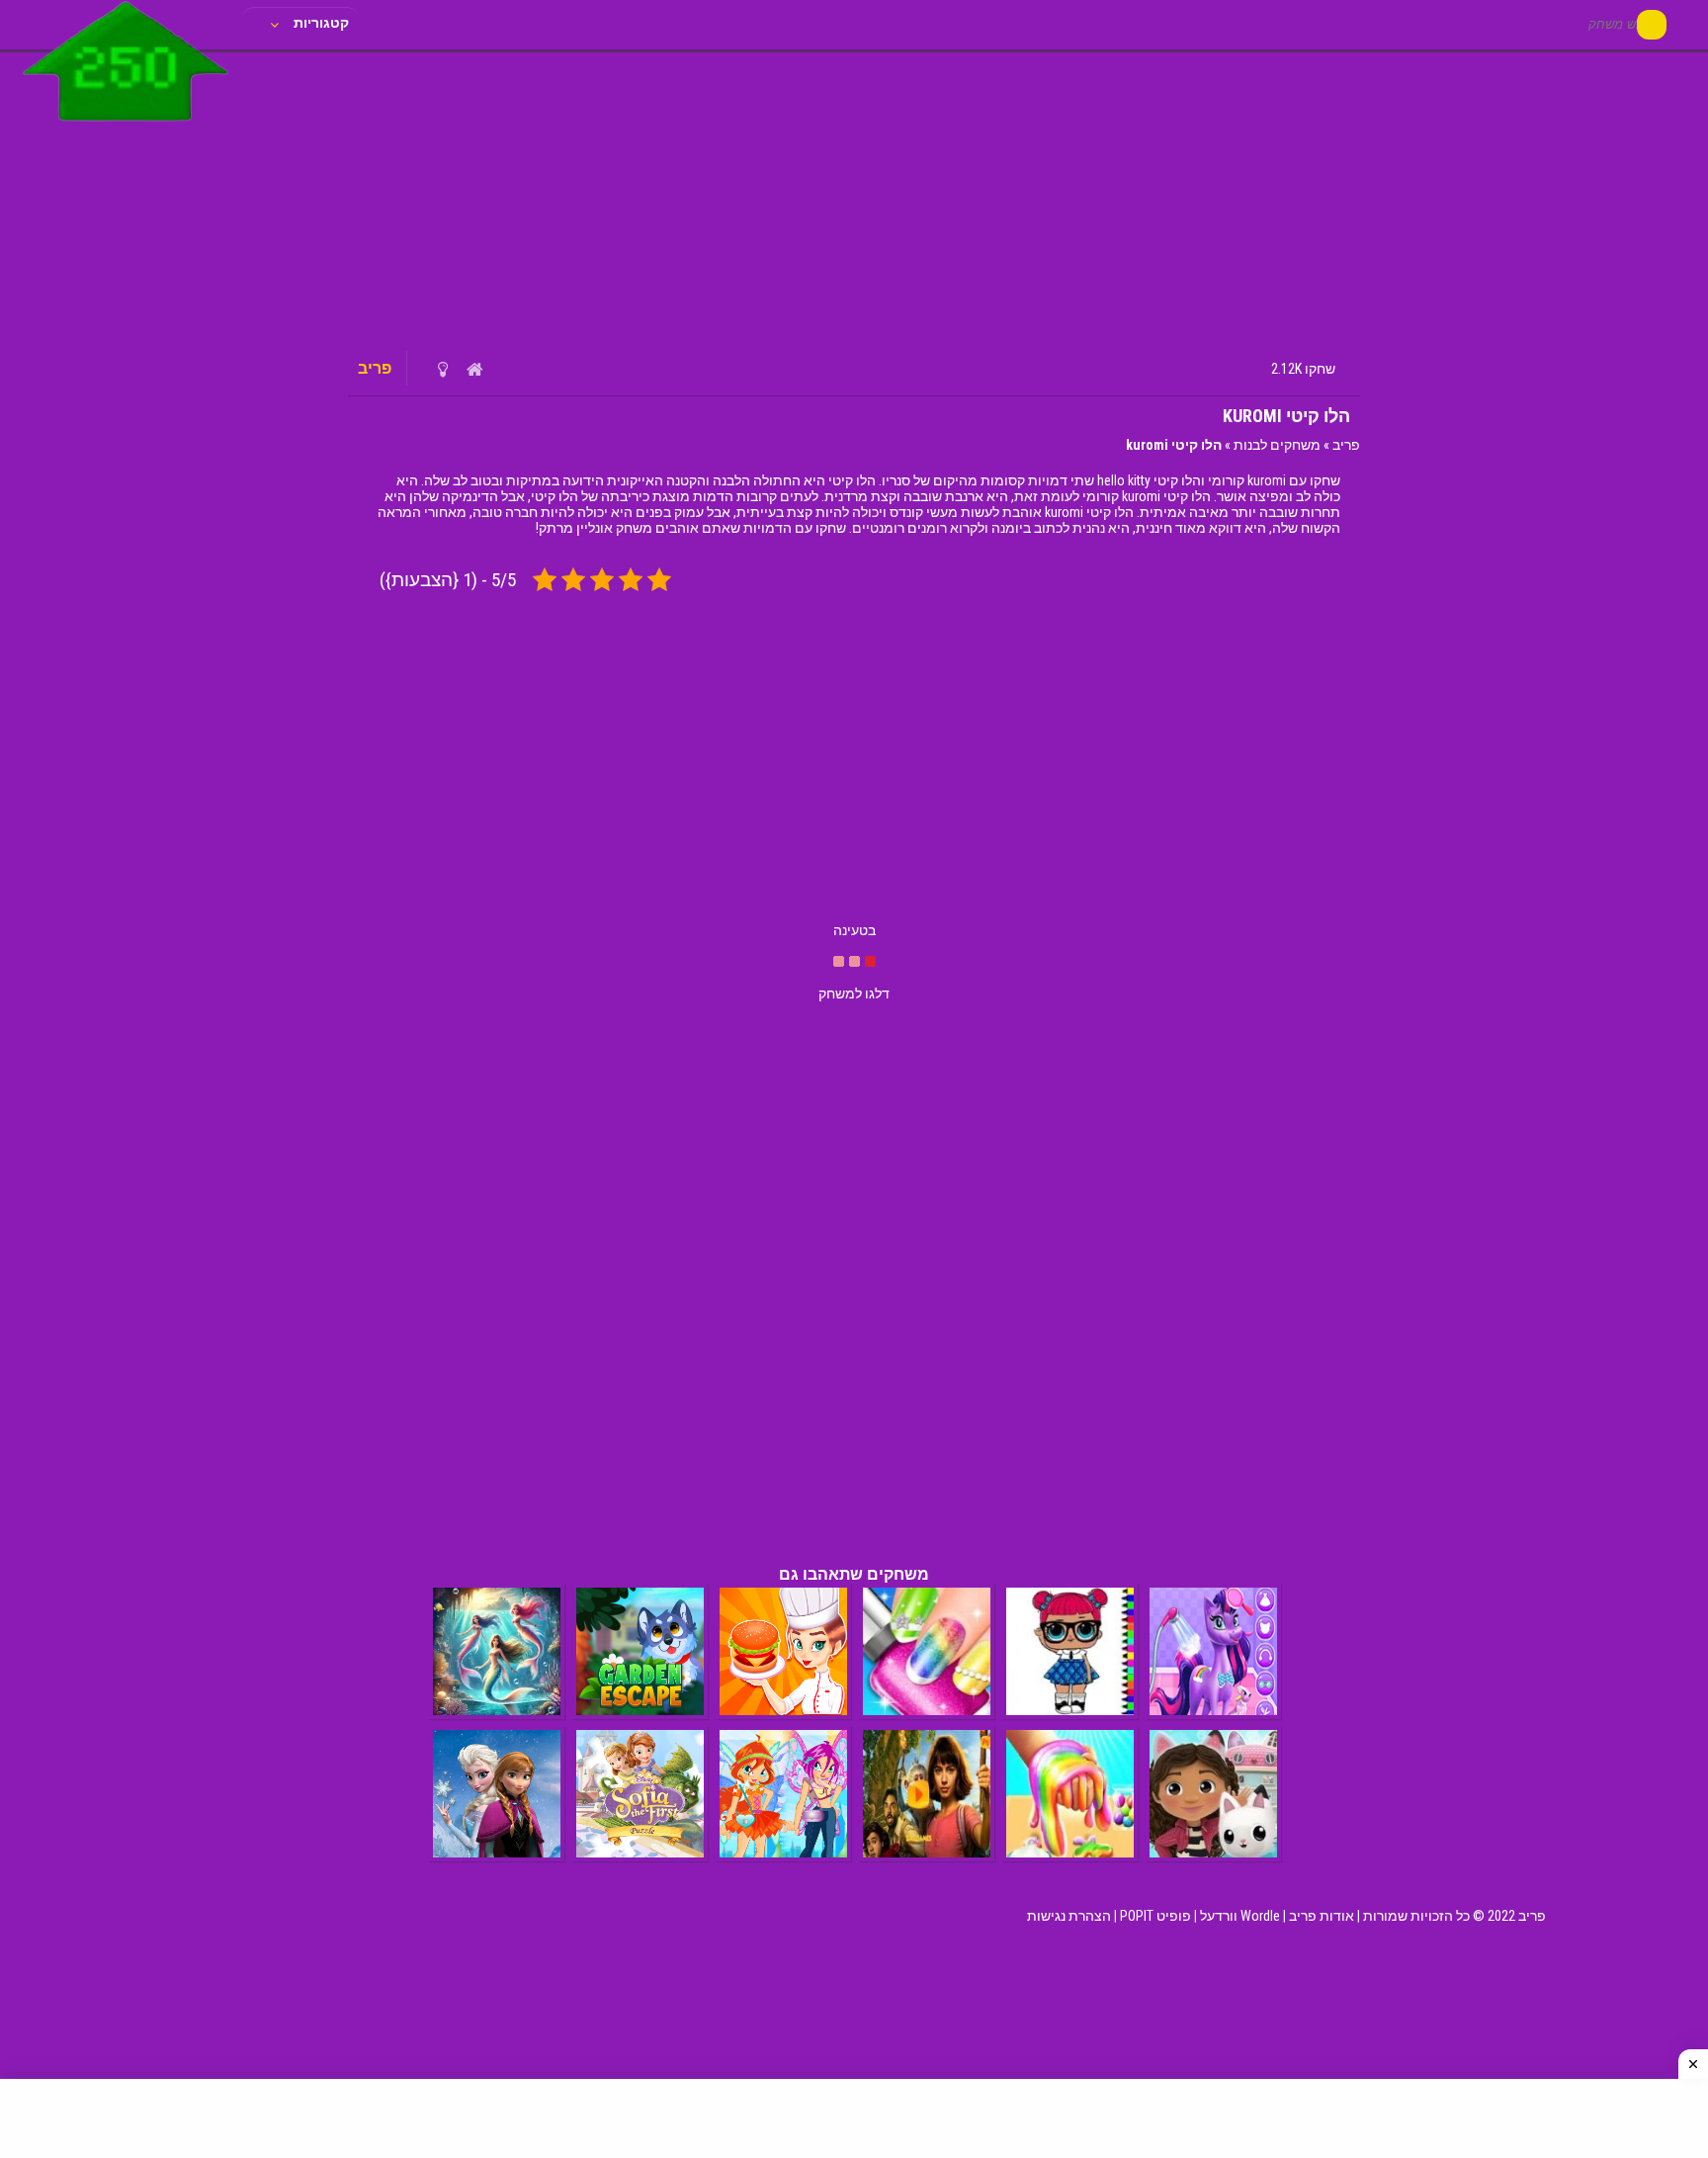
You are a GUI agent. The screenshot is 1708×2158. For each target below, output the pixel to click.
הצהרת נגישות (1069, 1916)
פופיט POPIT (1155, 1916)
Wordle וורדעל (1240, 1916)
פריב (1346, 445)
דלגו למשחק (854, 993)
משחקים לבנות (1277, 445)
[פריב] (126, 126)
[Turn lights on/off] (442, 369)
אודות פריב (1322, 1916)
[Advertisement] (854, 198)
